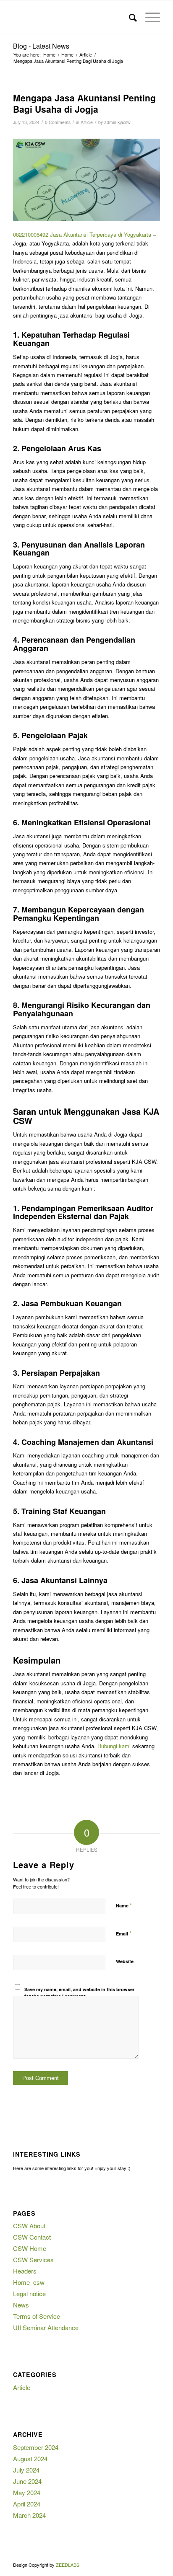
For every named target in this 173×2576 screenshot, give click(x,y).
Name (124, 1905)
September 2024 (36, 2447)
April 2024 (27, 2504)
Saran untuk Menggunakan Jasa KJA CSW (86, 1116)
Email (124, 1933)
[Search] (129, 17)
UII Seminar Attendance (46, 2327)
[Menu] (148, 17)
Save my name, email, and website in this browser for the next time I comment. (79, 1993)
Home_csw (29, 2282)
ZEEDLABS (68, 2565)
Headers (25, 2271)
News (21, 2305)
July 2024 (26, 2470)
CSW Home (30, 2248)
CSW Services (33, 2259)
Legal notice (29, 2293)
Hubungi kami (114, 1746)
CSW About (29, 2226)
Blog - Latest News (41, 46)
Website (125, 1961)
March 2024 (29, 2515)
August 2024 (30, 2458)
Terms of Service (37, 2316)
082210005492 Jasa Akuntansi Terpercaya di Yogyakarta (82, 234)
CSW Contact (32, 2237)
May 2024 (27, 2492)
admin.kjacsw (117, 122)
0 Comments (58, 122)
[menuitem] (129, 17)
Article (87, 122)
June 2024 (27, 2481)
